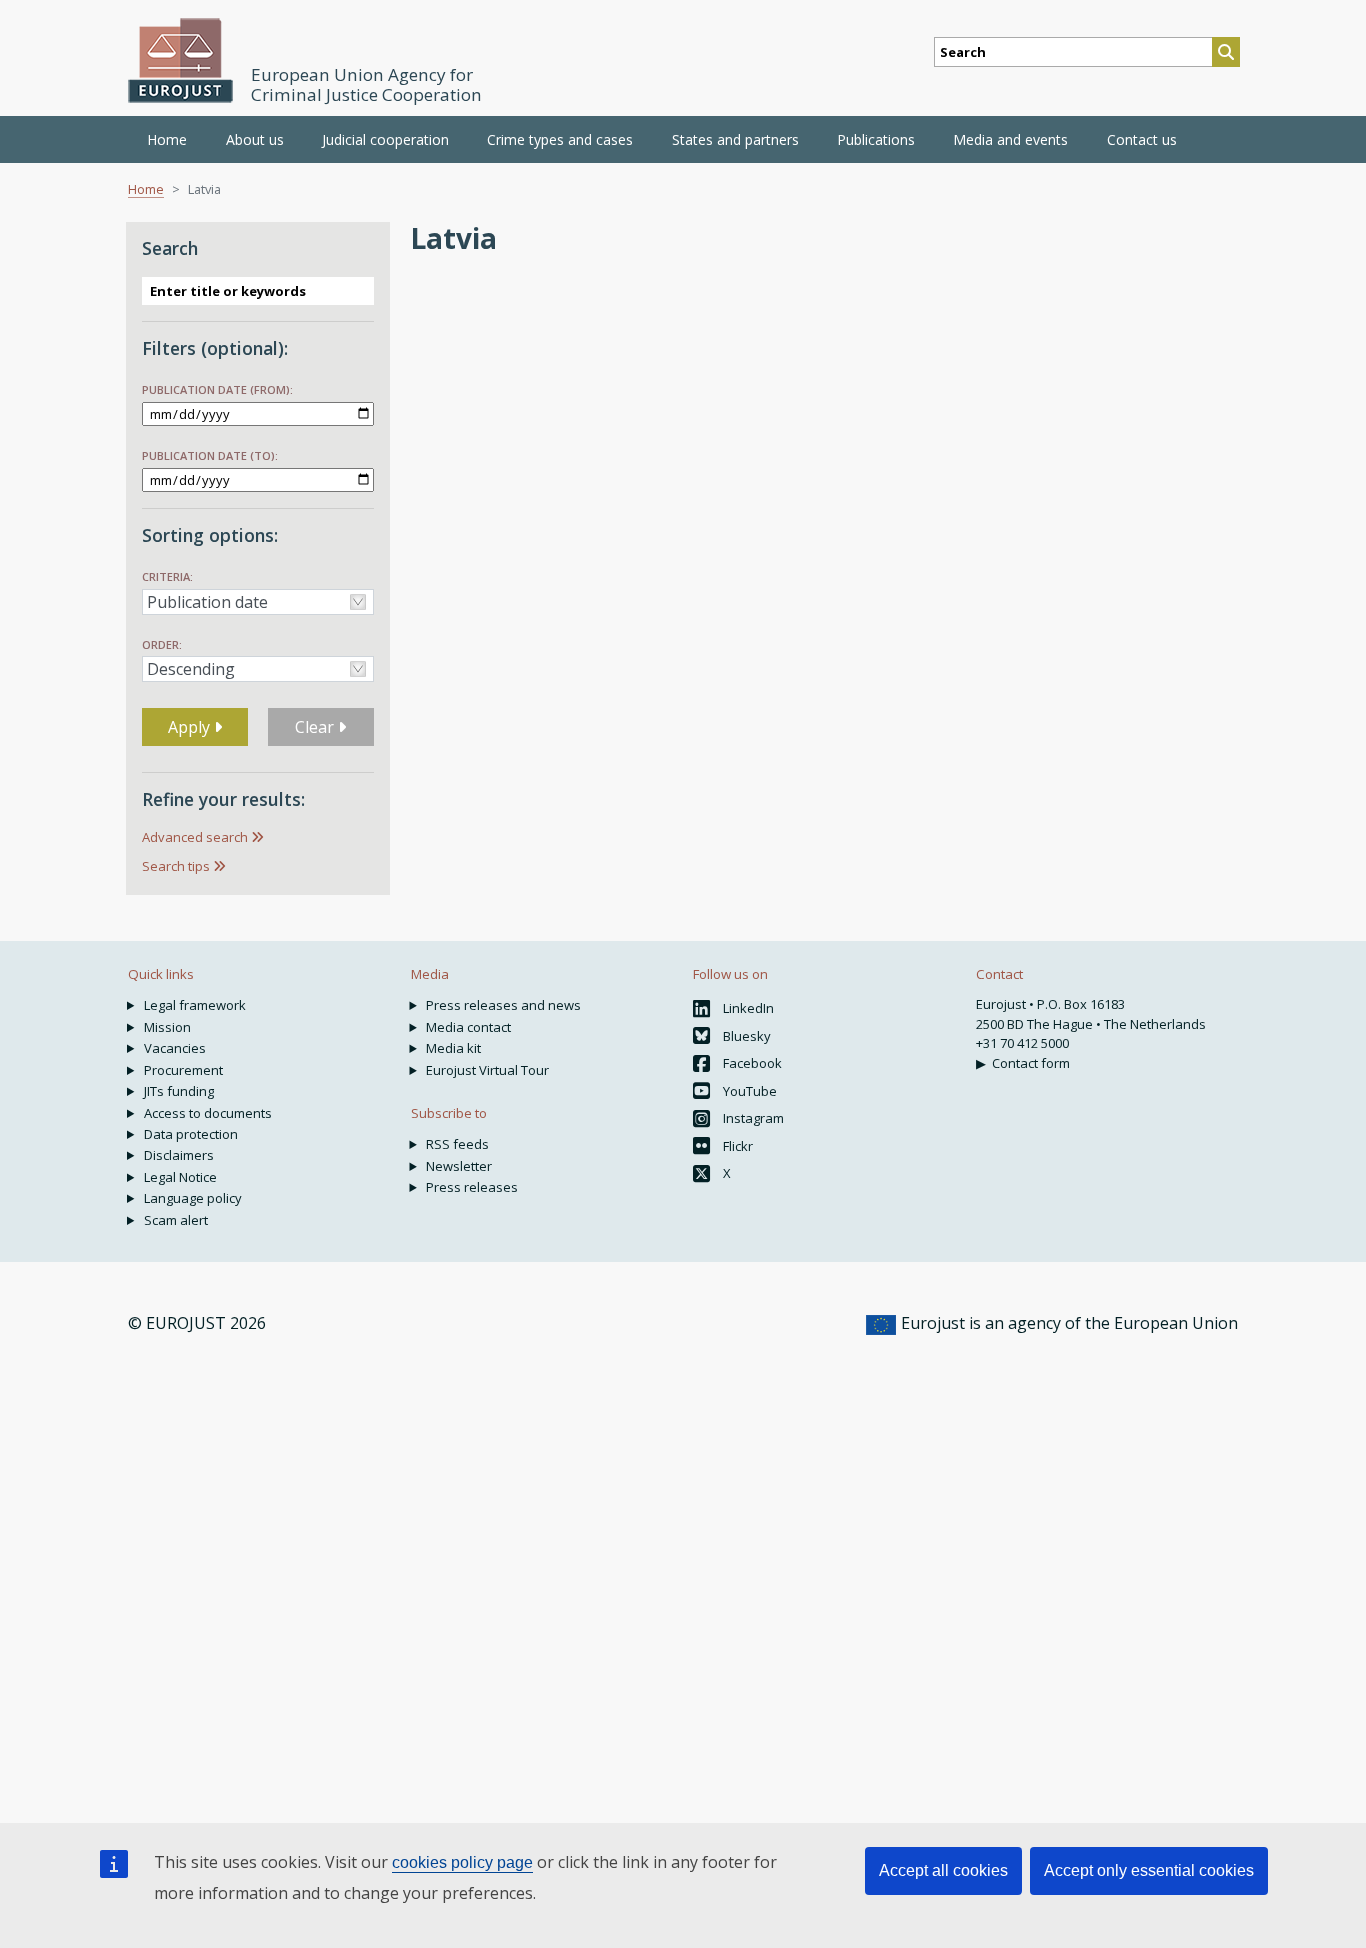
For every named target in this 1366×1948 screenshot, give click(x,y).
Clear (316, 727)
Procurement (183, 1070)
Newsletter (459, 1166)
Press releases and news (503, 1005)
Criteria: (167, 576)
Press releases (472, 1187)
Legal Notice (180, 1177)
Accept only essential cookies (1149, 1870)
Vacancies (175, 1048)
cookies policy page (462, 1862)
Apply (191, 727)
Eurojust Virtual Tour (487, 1070)
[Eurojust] (181, 60)
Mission (167, 1027)
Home (167, 139)
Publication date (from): (217, 389)
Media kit (453, 1048)
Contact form (1031, 1063)
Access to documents (208, 1113)
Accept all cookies (943, 1870)
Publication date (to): (210, 455)
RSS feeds (457, 1144)
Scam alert (176, 1220)
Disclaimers (179, 1155)
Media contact (468, 1027)
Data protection (191, 1134)
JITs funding (179, 1091)
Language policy (193, 1198)
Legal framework (195, 1005)
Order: (162, 644)
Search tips (176, 866)
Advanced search (195, 837)
